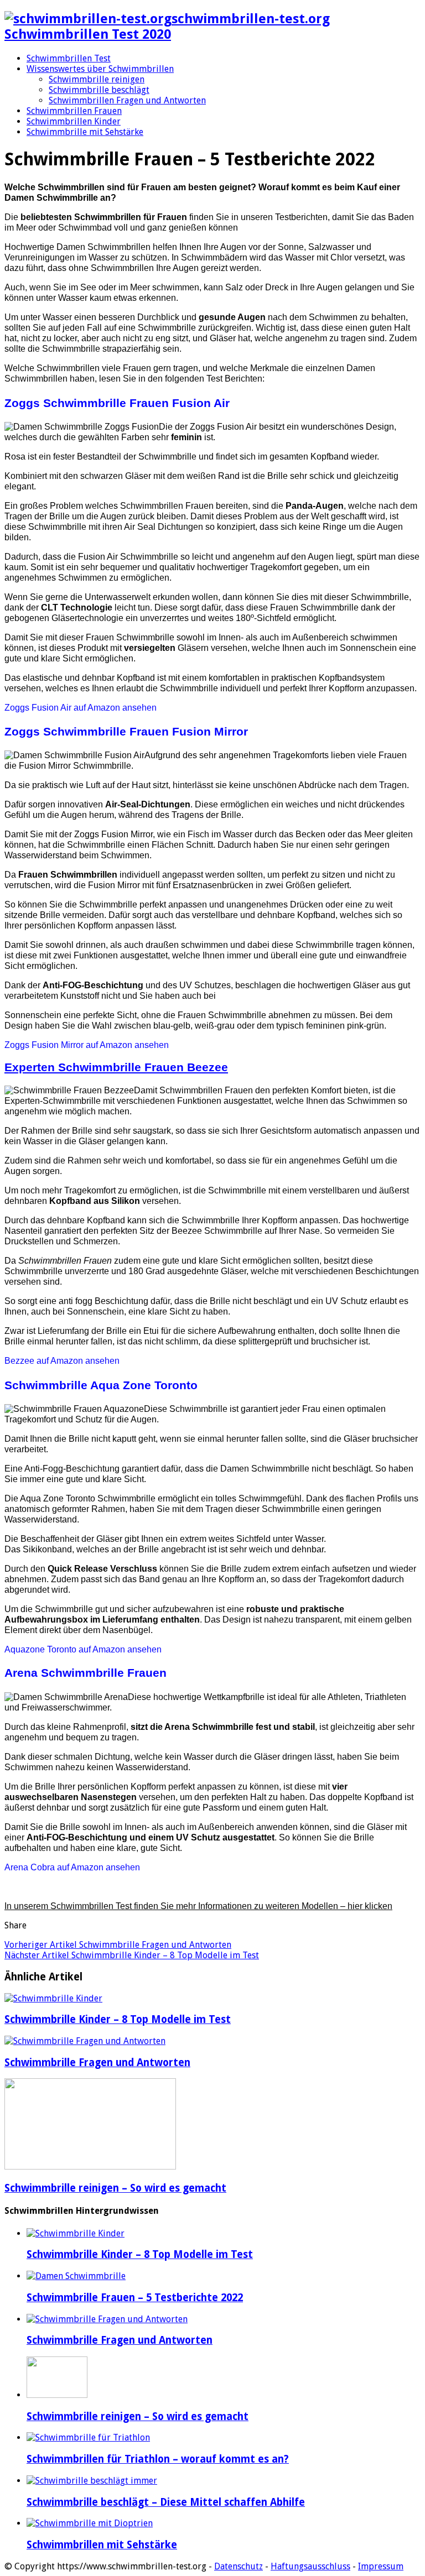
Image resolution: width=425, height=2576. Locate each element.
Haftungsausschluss (310, 2566)
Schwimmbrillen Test (69, 58)
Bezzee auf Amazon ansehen (62, 1361)
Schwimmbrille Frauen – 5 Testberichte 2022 (135, 2298)
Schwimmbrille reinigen (97, 79)
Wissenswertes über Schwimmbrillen (100, 69)
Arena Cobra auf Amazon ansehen (72, 1867)
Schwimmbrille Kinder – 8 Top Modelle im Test (132, 1955)
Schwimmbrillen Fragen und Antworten (127, 100)
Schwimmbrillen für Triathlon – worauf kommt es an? (158, 2459)
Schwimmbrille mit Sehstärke (85, 132)
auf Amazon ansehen (81, 708)
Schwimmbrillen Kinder (74, 121)
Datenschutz (239, 2566)
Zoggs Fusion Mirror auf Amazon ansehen (87, 1045)
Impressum (381, 2566)
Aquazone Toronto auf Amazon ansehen (83, 1649)
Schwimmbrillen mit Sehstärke (102, 2545)
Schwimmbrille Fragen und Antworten (118, 1945)
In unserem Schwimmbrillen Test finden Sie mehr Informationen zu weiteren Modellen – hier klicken (198, 1906)
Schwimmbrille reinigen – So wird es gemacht (115, 2188)
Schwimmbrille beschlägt (99, 90)
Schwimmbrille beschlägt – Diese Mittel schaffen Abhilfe (166, 2502)
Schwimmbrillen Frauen (74, 111)
